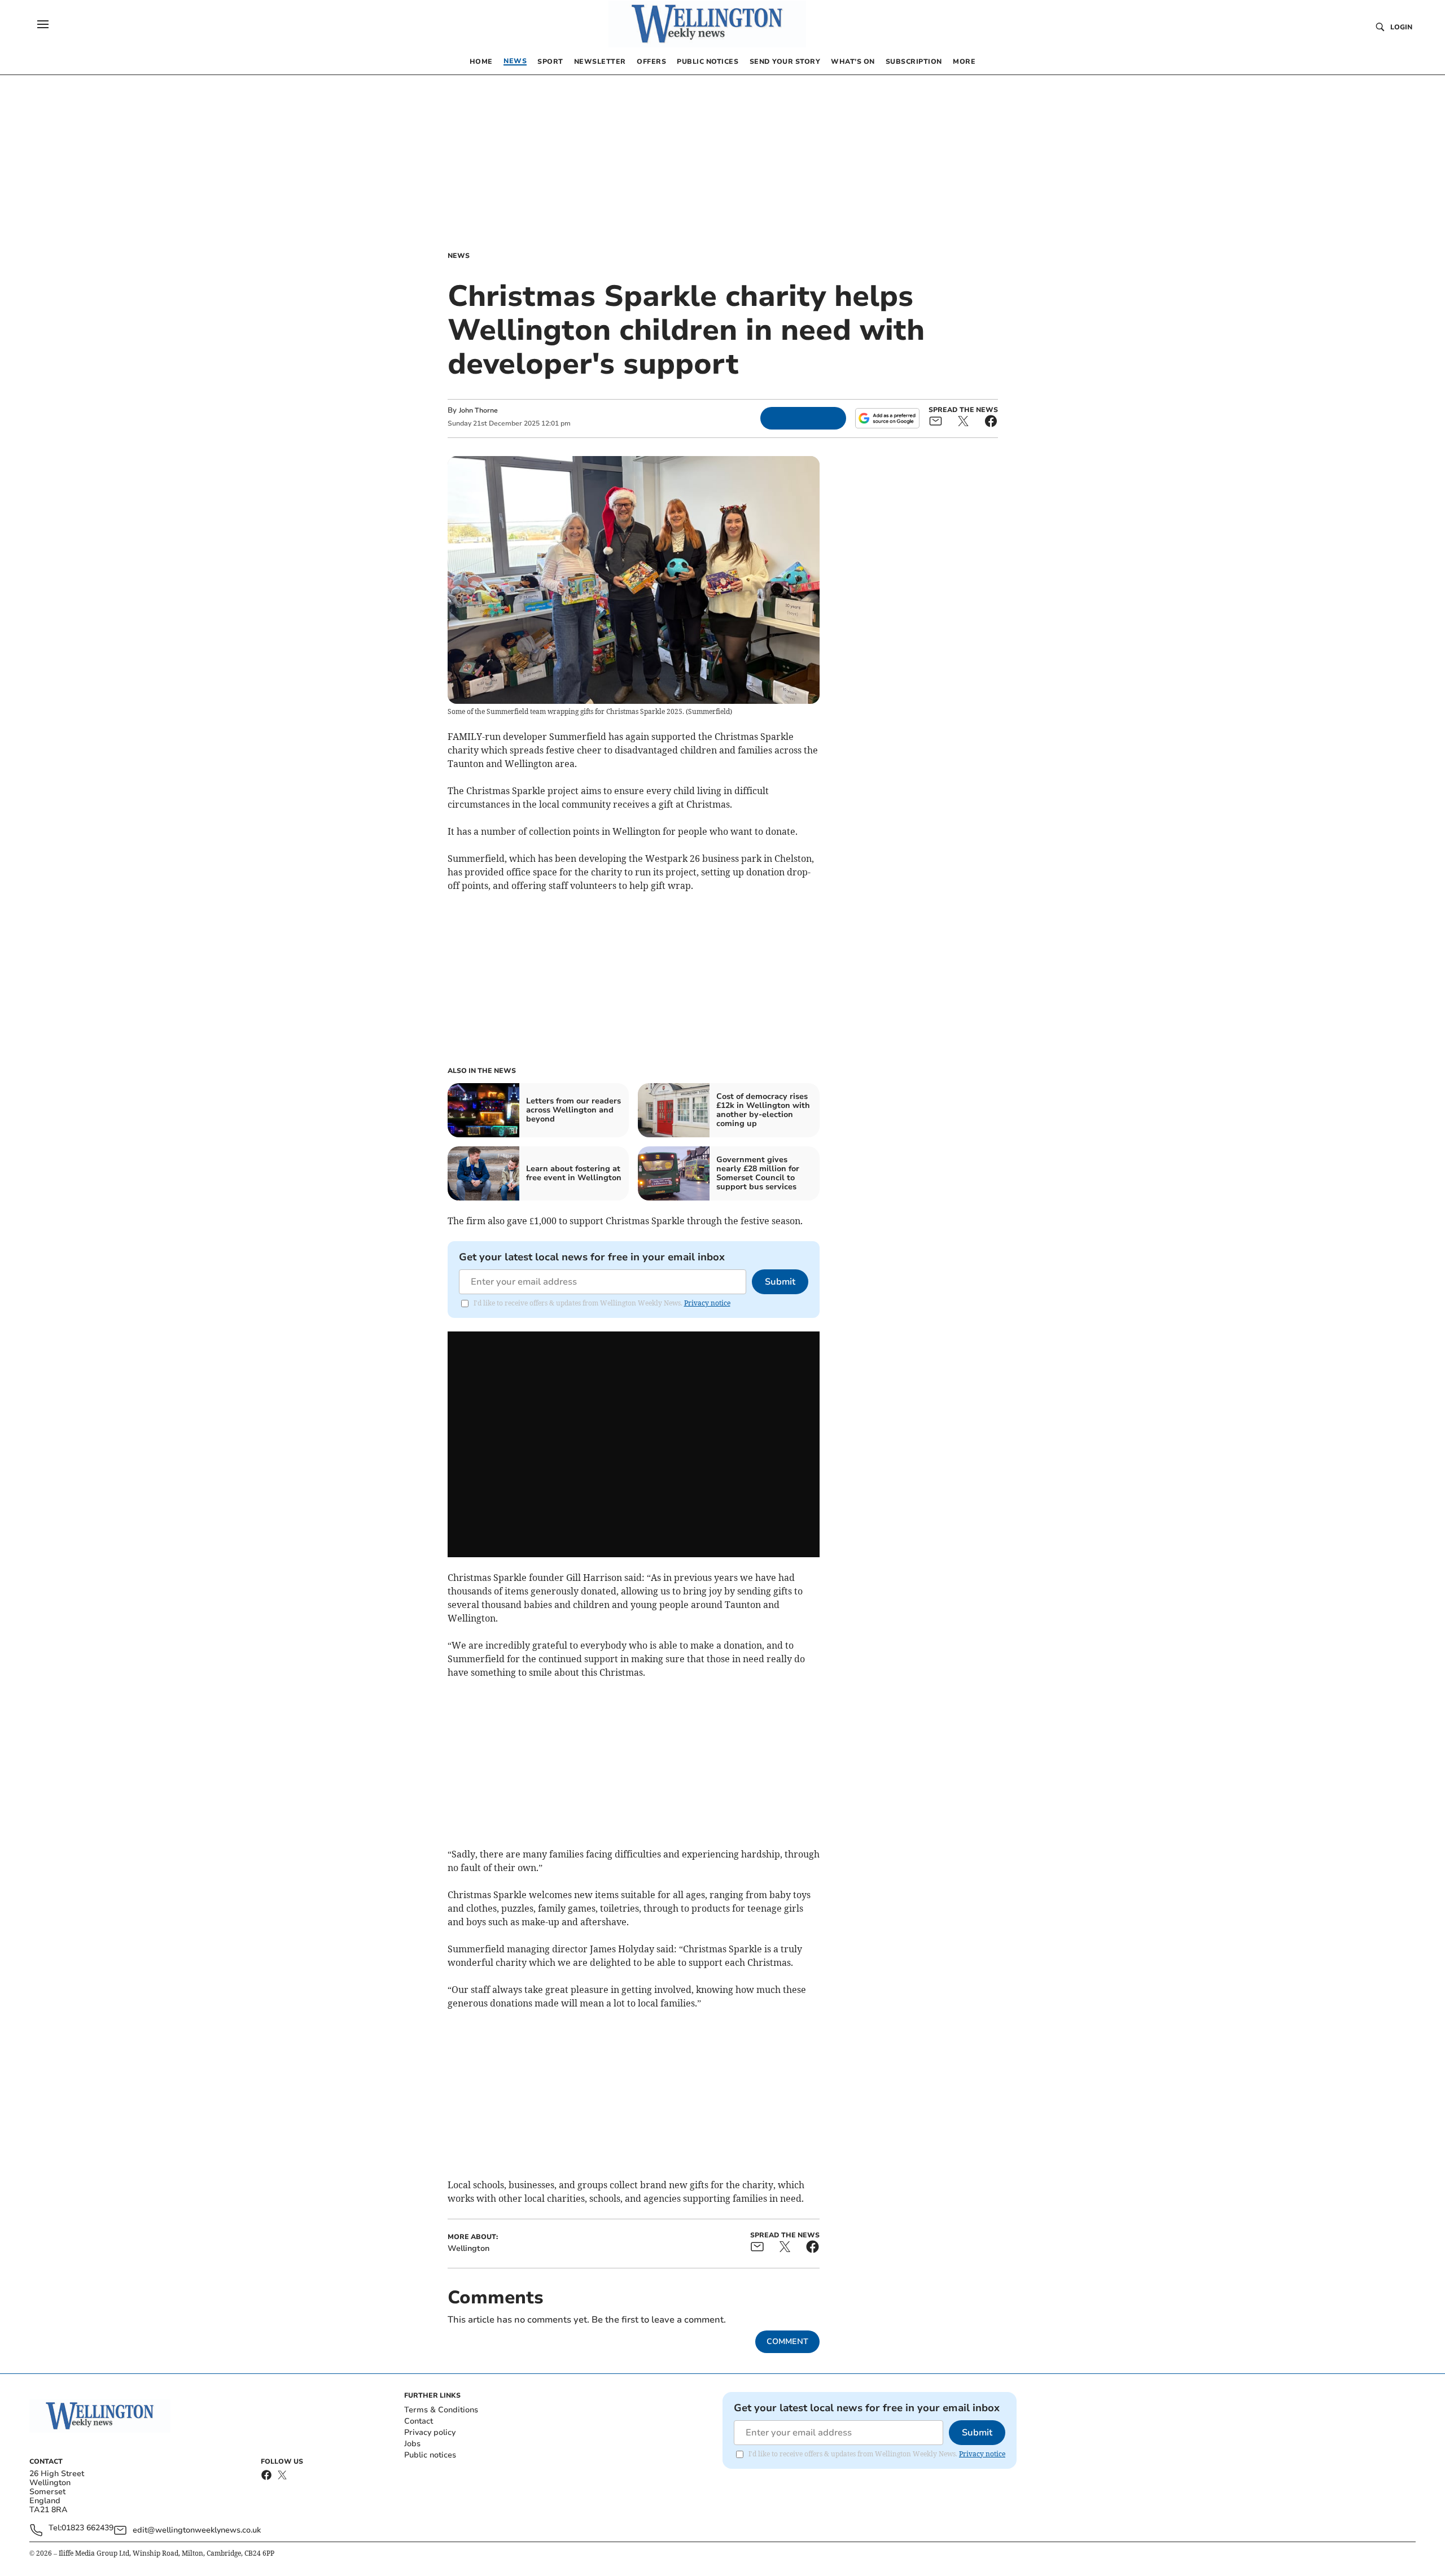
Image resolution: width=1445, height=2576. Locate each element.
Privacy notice (707, 1303)
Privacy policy (430, 2432)
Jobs (412, 2444)
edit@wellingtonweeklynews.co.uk (197, 2530)
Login (1401, 27)
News (459, 256)
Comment (787, 2341)
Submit (780, 1282)
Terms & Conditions (441, 2410)
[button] (43, 24)
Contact (419, 2421)
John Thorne (478, 410)
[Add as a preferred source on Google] (887, 418)
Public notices (430, 2455)
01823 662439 (87, 2528)
